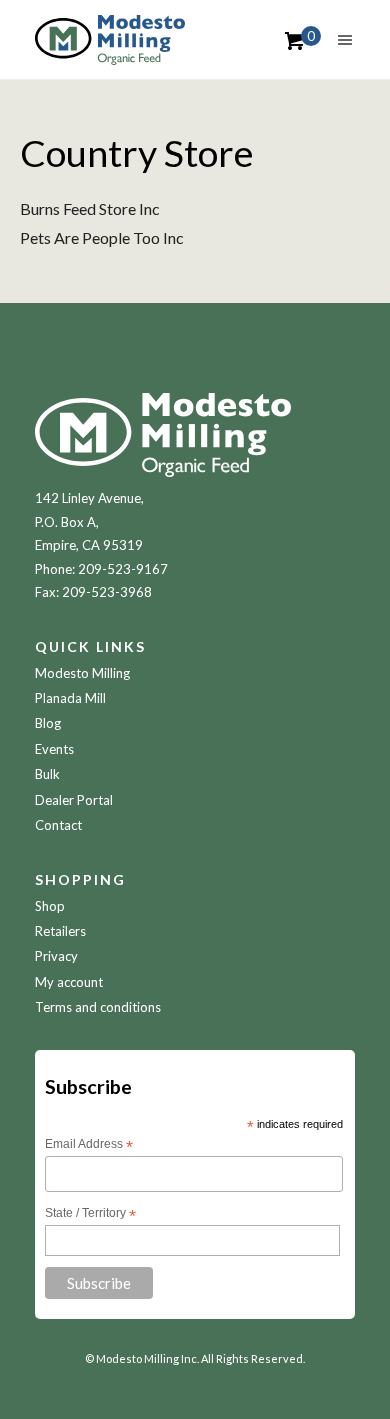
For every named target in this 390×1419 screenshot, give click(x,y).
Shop (50, 906)
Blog (48, 723)
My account (69, 982)
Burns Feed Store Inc (90, 208)
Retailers (60, 931)
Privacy (56, 956)
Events (54, 749)
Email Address (89, 1145)
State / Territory (90, 1214)
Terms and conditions (98, 1007)
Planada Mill (70, 698)
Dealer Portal (74, 800)
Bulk (47, 774)
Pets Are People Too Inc (102, 237)
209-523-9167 (123, 569)
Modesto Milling (82, 673)
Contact (58, 825)
